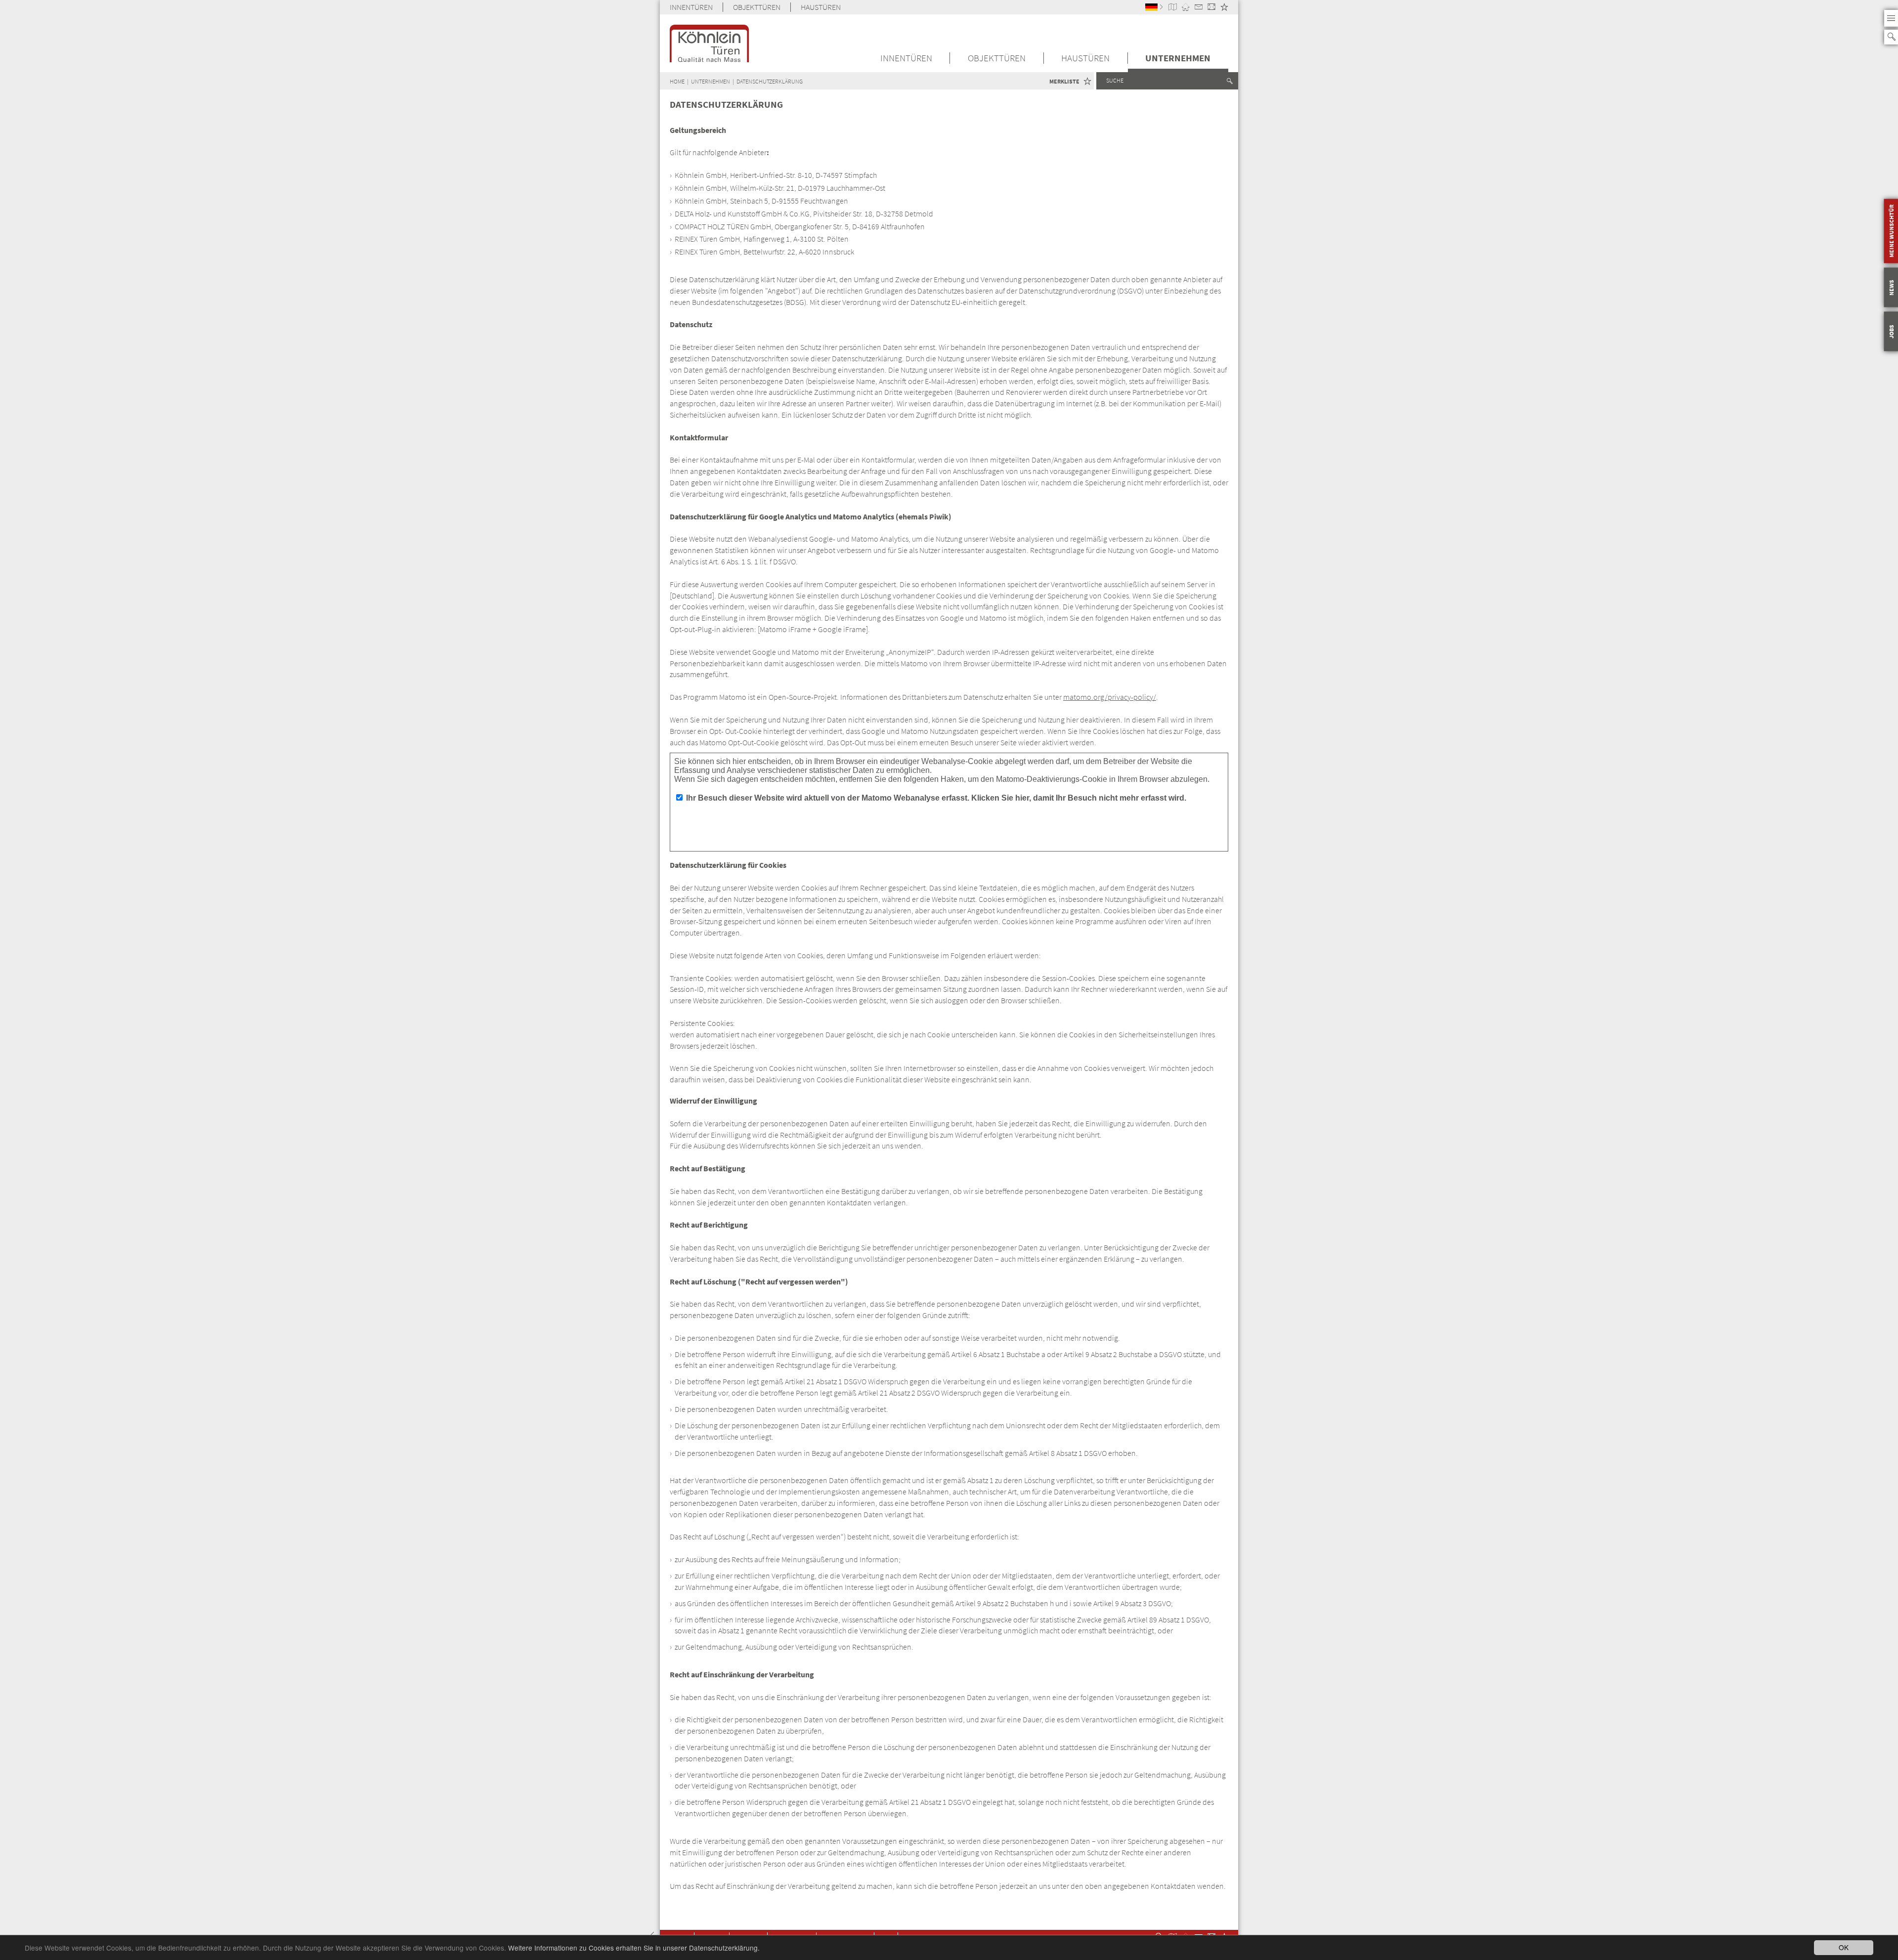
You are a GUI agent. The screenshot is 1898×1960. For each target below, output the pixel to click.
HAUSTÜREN (821, 7)
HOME (677, 81)
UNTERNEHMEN (1178, 58)
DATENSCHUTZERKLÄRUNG (770, 81)
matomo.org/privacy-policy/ (1110, 697)
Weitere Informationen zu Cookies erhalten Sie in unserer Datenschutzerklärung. (634, 1948)
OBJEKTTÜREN (757, 7)
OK (1844, 1947)
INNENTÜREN (691, 7)
